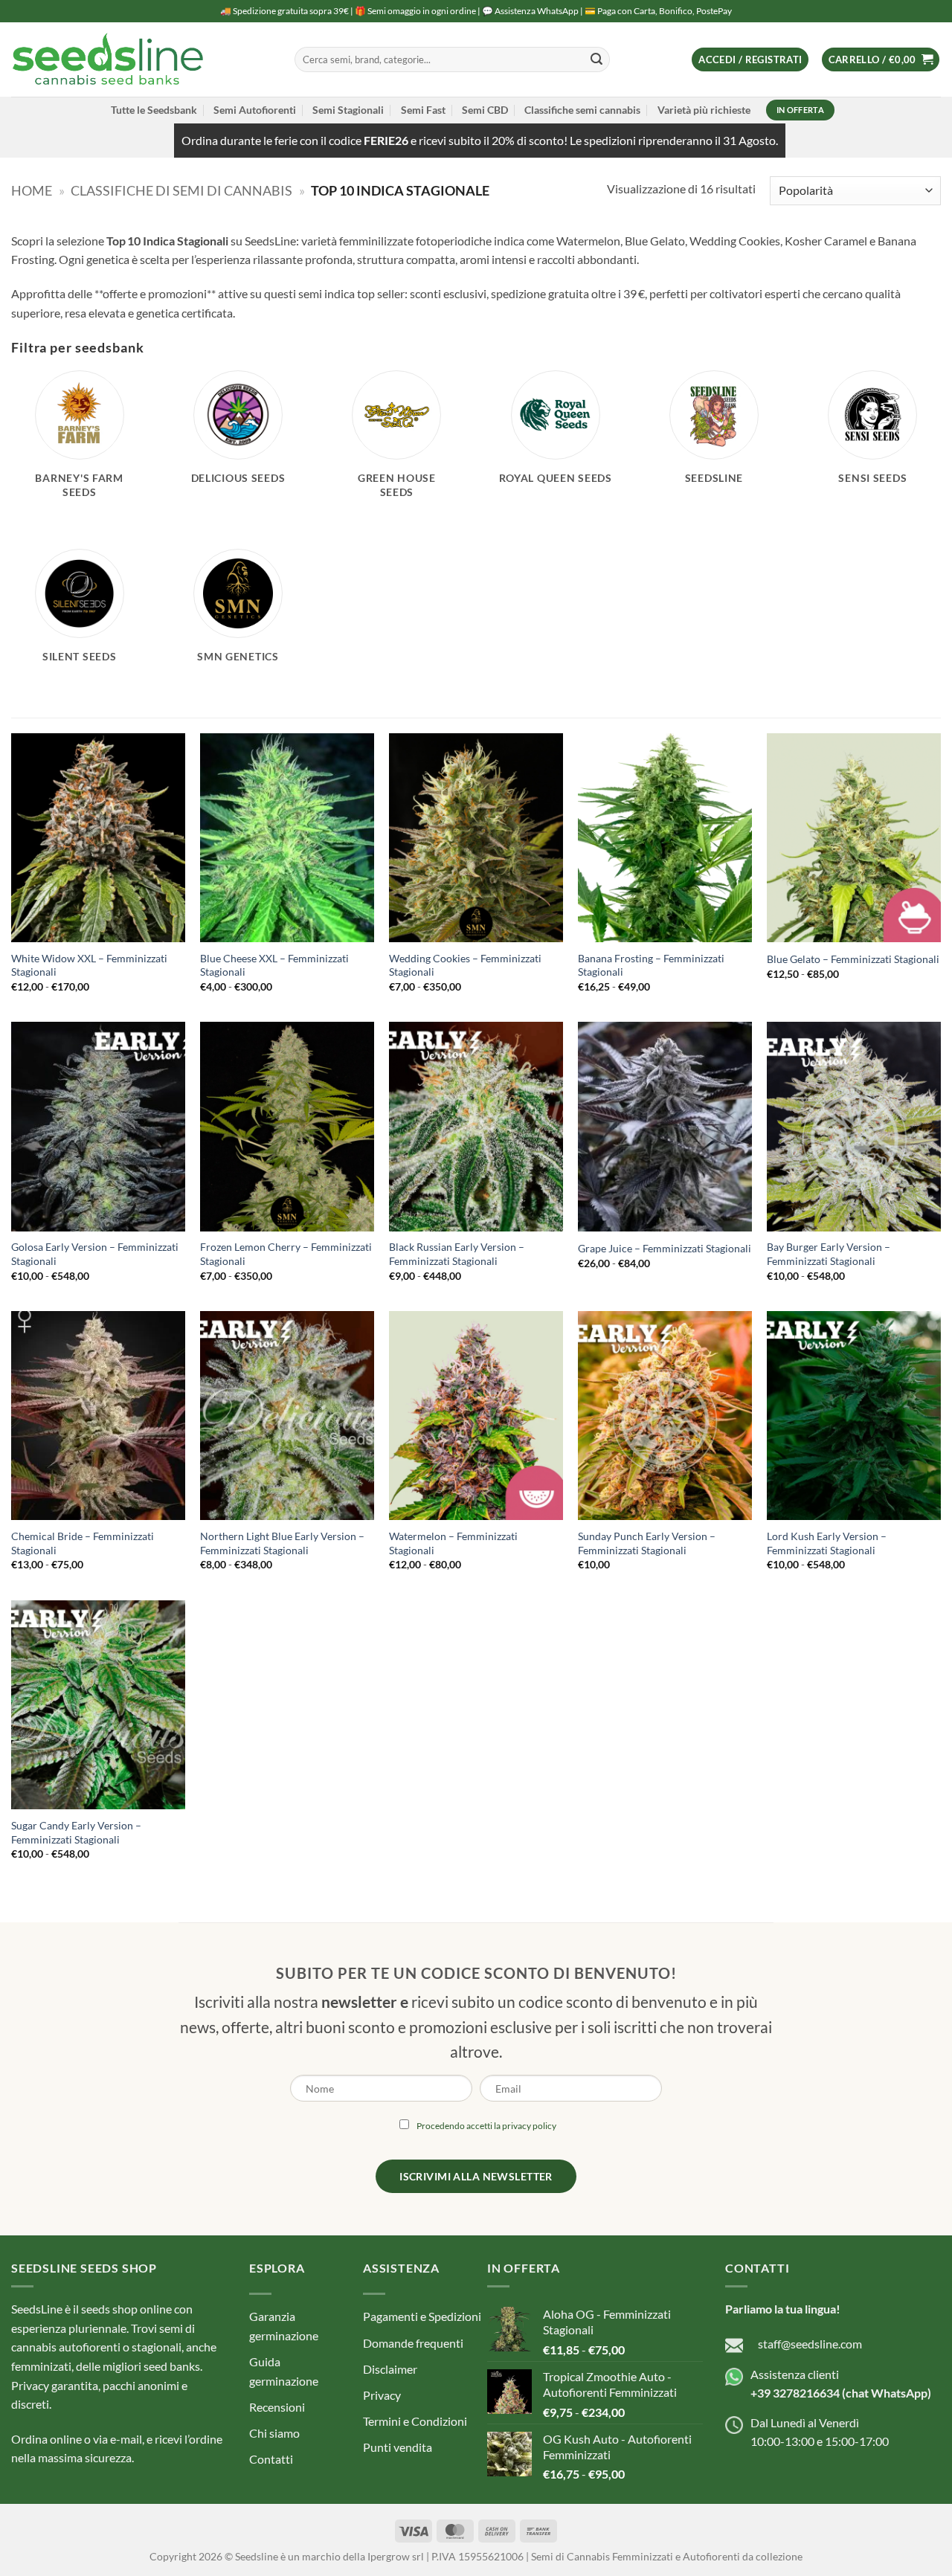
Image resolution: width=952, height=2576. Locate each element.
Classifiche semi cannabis (582, 110)
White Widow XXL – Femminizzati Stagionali (89, 965)
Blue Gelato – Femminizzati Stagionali (853, 959)
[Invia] (596, 59)
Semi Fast (423, 110)
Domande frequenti (413, 2343)
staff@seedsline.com (810, 2344)
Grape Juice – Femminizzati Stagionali (665, 1248)
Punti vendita (398, 2448)
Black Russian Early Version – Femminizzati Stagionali (457, 1254)
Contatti (271, 2460)
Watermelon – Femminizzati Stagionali (453, 1543)
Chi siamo (274, 2433)
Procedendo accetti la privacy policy (486, 2126)
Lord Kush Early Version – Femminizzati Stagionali (827, 1543)
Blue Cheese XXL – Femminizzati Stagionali (274, 965)
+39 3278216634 (795, 2393)
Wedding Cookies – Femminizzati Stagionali (465, 965)
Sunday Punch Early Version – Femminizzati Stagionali (647, 1543)
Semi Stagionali (348, 110)
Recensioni (277, 2407)
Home (32, 190)
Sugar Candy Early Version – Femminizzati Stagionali (76, 1832)
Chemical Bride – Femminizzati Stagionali (83, 1543)
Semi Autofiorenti (255, 110)
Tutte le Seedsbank (154, 110)
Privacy (382, 2395)
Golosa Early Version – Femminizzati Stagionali (95, 1254)
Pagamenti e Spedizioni (422, 2317)
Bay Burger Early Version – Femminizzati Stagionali (829, 1254)
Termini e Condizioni (415, 2421)
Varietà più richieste (704, 110)
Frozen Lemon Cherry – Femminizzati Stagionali (286, 1254)
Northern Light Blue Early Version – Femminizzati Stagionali (282, 1543)
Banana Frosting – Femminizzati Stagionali (651, 965)
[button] (750, 60)
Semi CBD (485, 110)
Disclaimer (390, 2369)
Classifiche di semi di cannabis (181, 190)
